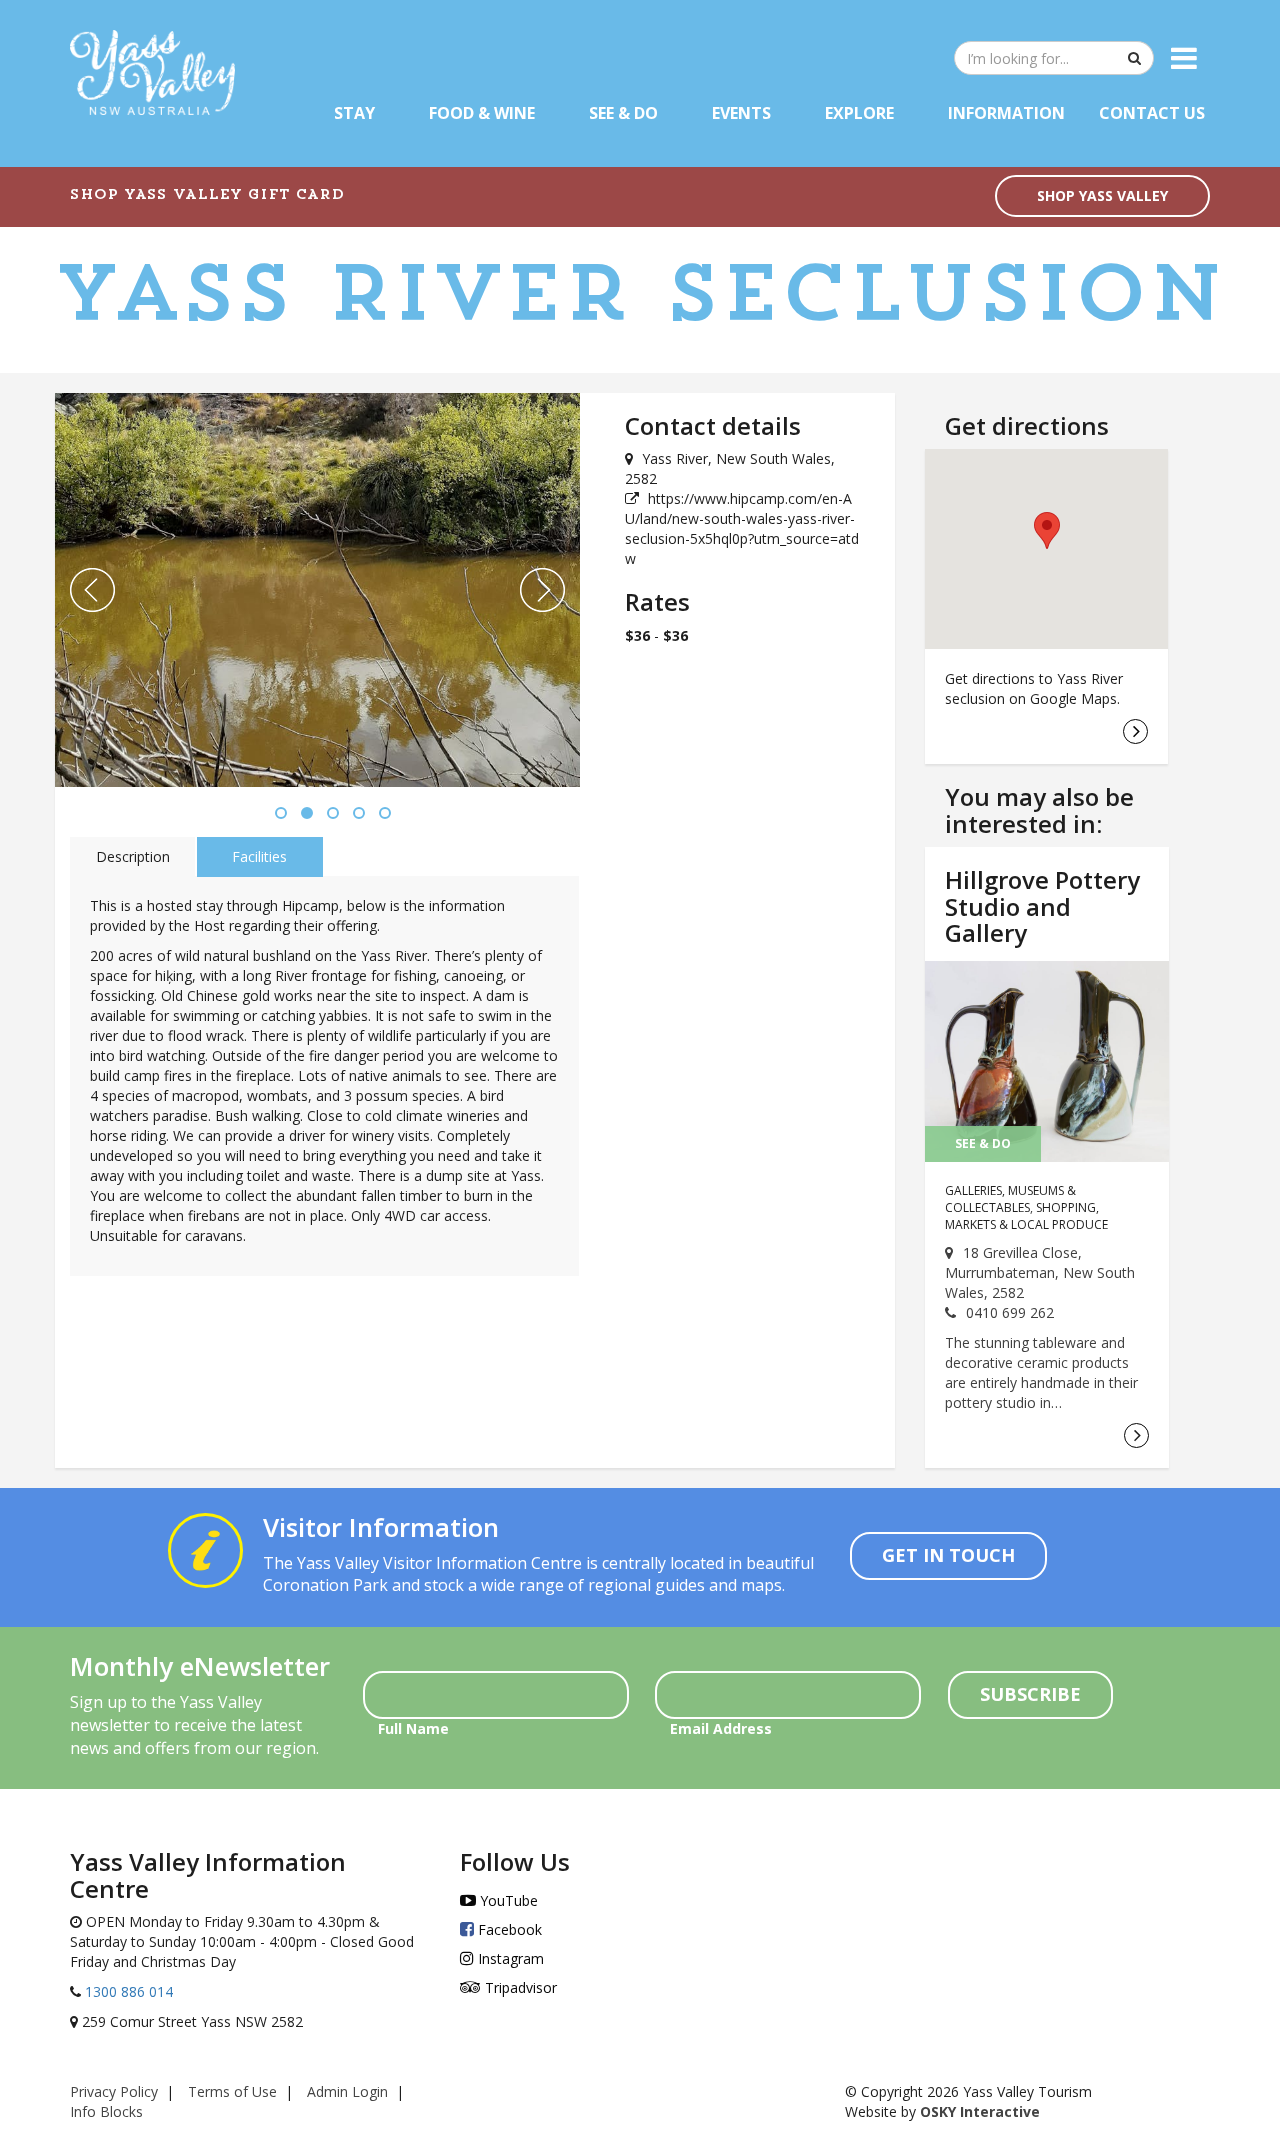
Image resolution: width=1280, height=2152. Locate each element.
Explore (859, 113)
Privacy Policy (114, 2091)
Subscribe (1030, 1694)
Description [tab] (133, 856)
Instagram (509, 1958)
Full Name (413, 1728)
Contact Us (1152, 113)
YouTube (507, 1900)
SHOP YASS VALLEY (1102, 195)
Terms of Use (232, 2091)
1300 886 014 (127, 1991)
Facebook (508, 1929)
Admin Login (347, 2091)
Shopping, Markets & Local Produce (1026, 1216)
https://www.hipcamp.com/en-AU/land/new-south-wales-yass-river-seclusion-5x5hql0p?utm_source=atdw (742, 528)
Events (741, 113)
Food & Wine (482, 113)
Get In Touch (948, 1555)
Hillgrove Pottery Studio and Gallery (1042, 906)
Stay (354, 113)
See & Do (623, 113)
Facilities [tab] (259, 856)
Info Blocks (106, 2111)
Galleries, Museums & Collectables (1010, 1199)
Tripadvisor (519, 1987)
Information (1006, 113)
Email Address (721, 1728)
